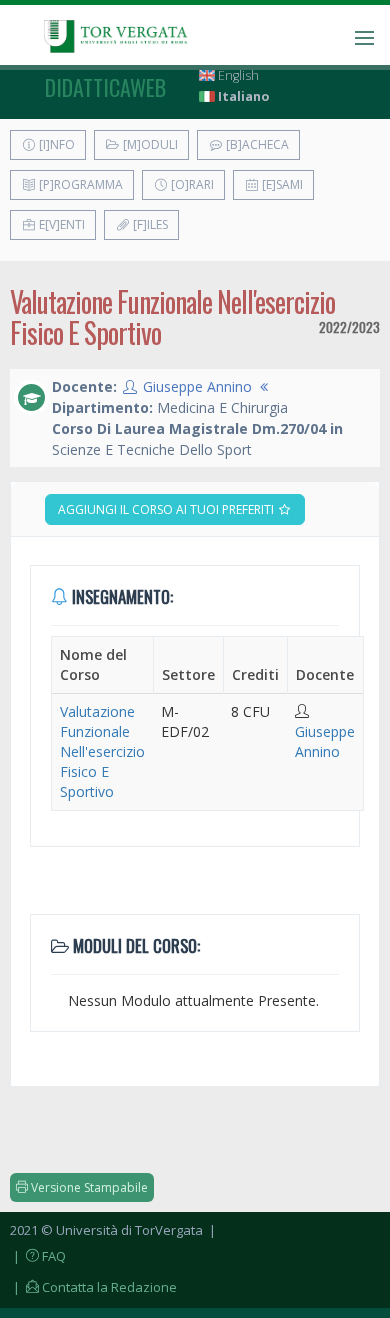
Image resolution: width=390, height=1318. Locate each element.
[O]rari (191, 184)
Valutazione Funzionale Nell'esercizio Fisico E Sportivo (102, 751)
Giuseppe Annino (197, 386)
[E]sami (281, 184)
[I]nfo (55, 144)
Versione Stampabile (88, 1187)
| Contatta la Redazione (93, 1287)
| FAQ (38, 1256)
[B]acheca (256, 144)
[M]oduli (149, 144)
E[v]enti (60, 224)
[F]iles (149, 224)
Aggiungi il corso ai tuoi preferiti (167, 509)
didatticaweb (105, 87)
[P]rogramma (79, 184)
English (237, 75)
